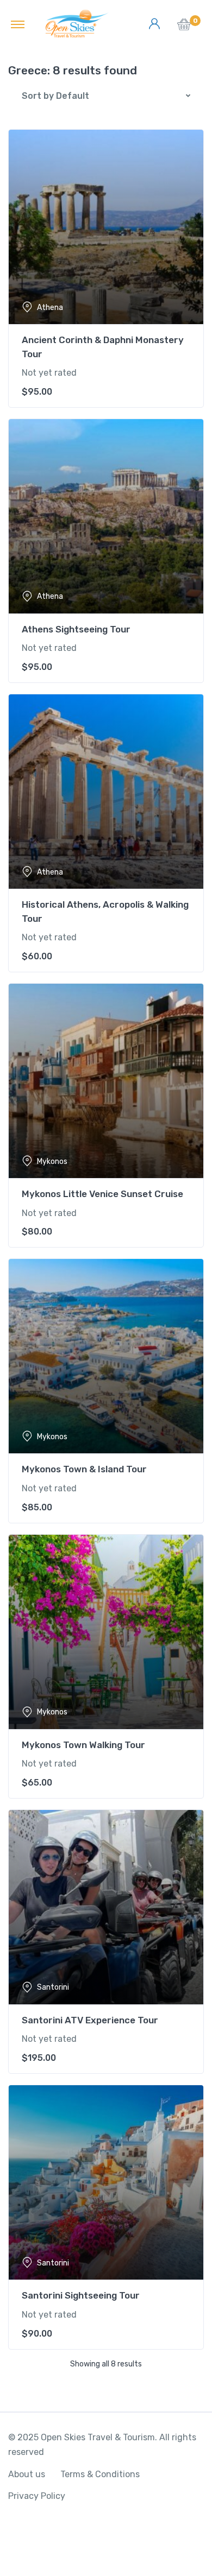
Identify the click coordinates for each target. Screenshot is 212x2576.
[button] (184, 27)
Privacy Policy (37, 2496)
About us (27, 2474)
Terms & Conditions (100, 2474)
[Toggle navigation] (18, 24)
